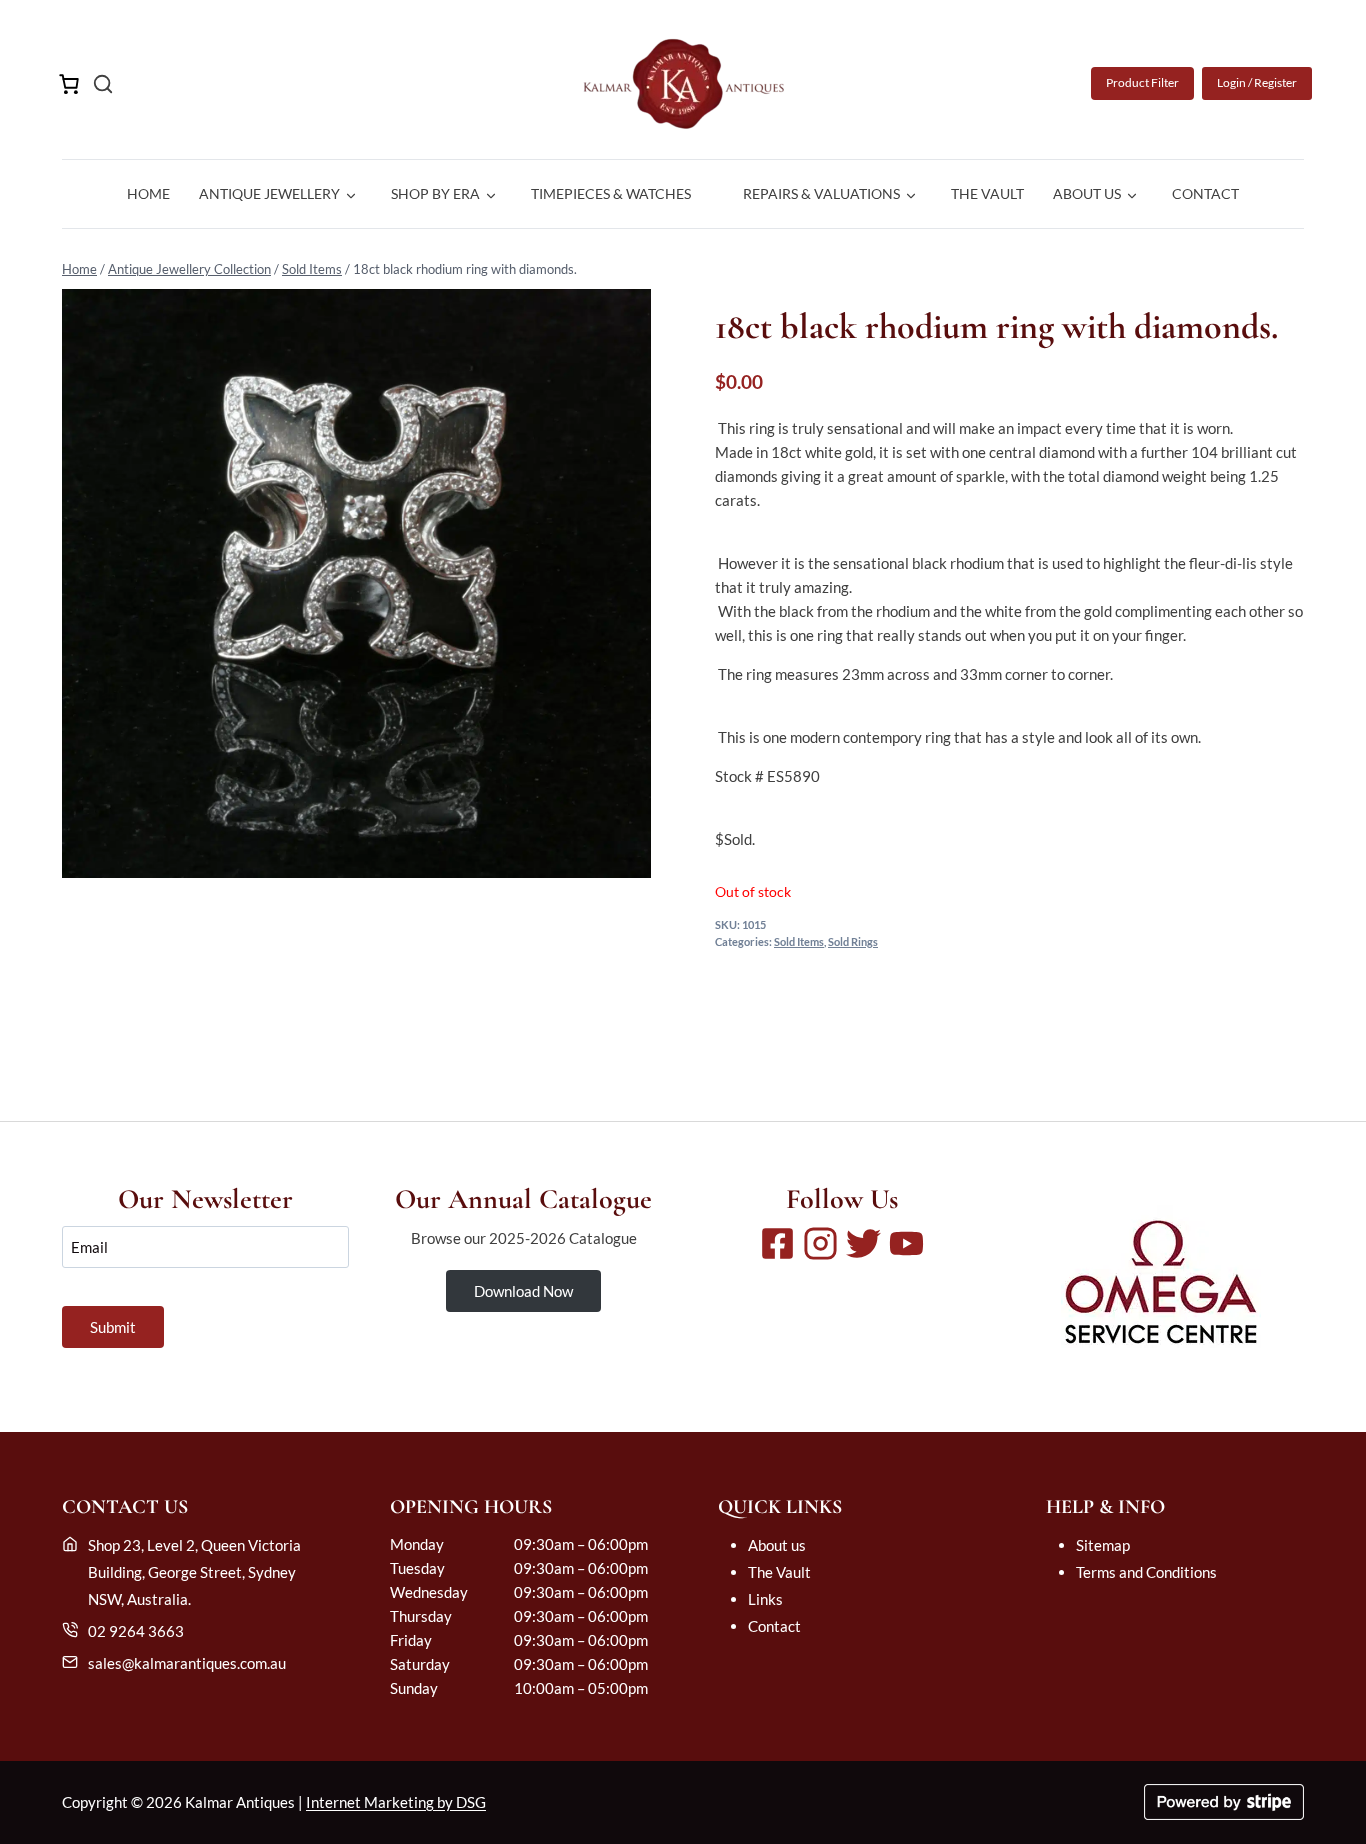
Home (148, 193)
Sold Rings (853, 942)
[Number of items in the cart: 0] (69, 84)
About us (777, 1545)
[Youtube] (906, 1243)
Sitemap (1103, 1545)
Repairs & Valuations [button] (821, 193)
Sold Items (312, 269)
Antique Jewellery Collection (189, 269)
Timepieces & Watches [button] (611, 193)
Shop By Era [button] (435, 193)
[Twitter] (863, 1243)
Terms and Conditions (1146, 1572)
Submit (113, 1327)
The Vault (987, 193)
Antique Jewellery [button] (269, 193)
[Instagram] (820, 1243)
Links (765, 1599)
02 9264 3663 (136, 1631)
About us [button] (1087, 193)
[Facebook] (777, 1243)
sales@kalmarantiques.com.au (187, 1663)
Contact (1205, 193)
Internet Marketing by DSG (396, 1802)
